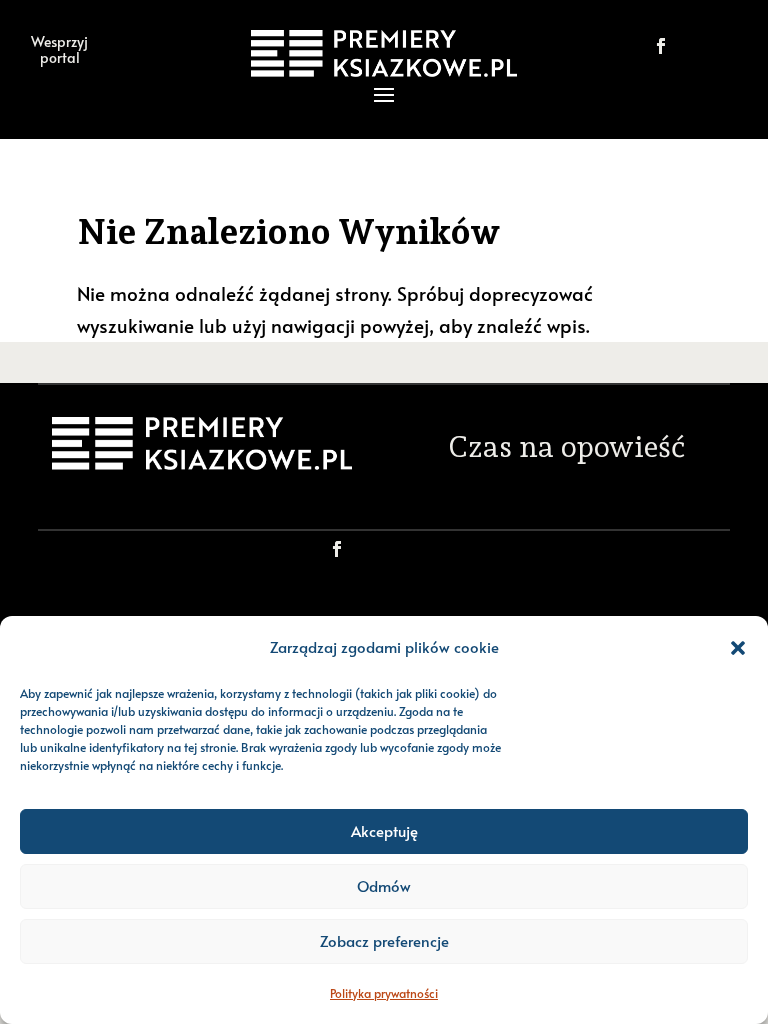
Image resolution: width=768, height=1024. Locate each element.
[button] (738, 648)
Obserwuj (405, 548)
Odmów (384, 885)
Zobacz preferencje (384, 940)
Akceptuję (384, 830)
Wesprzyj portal (59, 49)
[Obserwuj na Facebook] (661, 46)
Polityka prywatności (384, 993)
